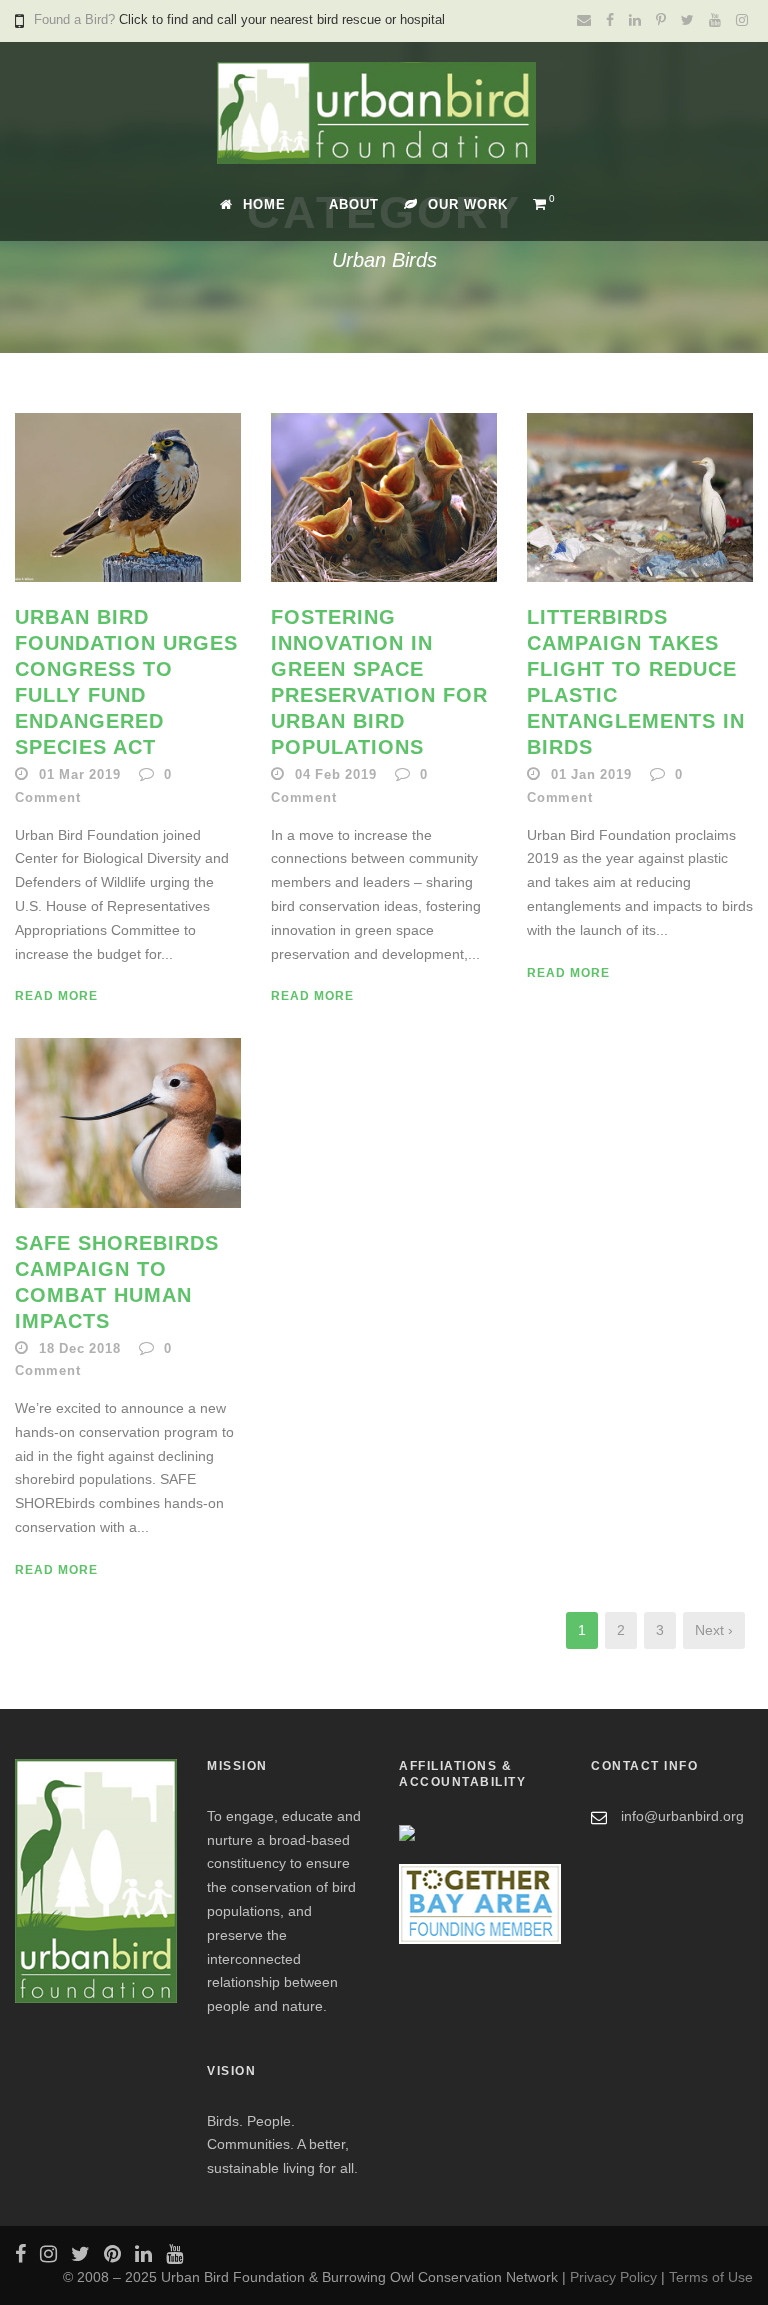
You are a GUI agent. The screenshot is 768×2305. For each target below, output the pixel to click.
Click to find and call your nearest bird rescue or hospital (282, 19)
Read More (56, 996)
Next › (714, 1630)
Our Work (468, 204)
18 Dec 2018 (80, 1348)
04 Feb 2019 (336, 774)
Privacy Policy (613, 2277)
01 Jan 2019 (591, 774)
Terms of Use (711, 2277)
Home (264, 204)
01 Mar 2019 (80, 774)
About (354, 204)
